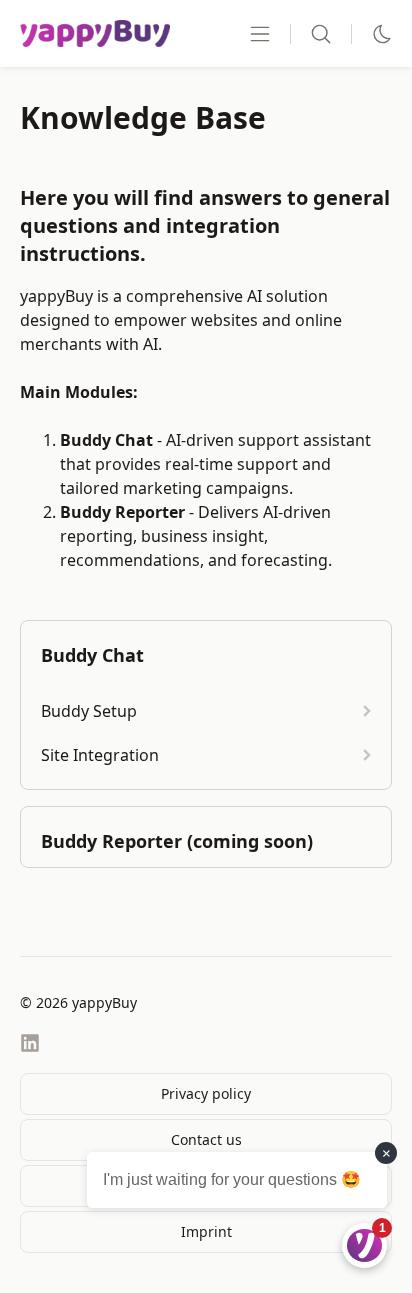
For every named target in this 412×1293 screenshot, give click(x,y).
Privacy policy (206, 1093)
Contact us (206, 1139)
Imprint (206, 1231)
